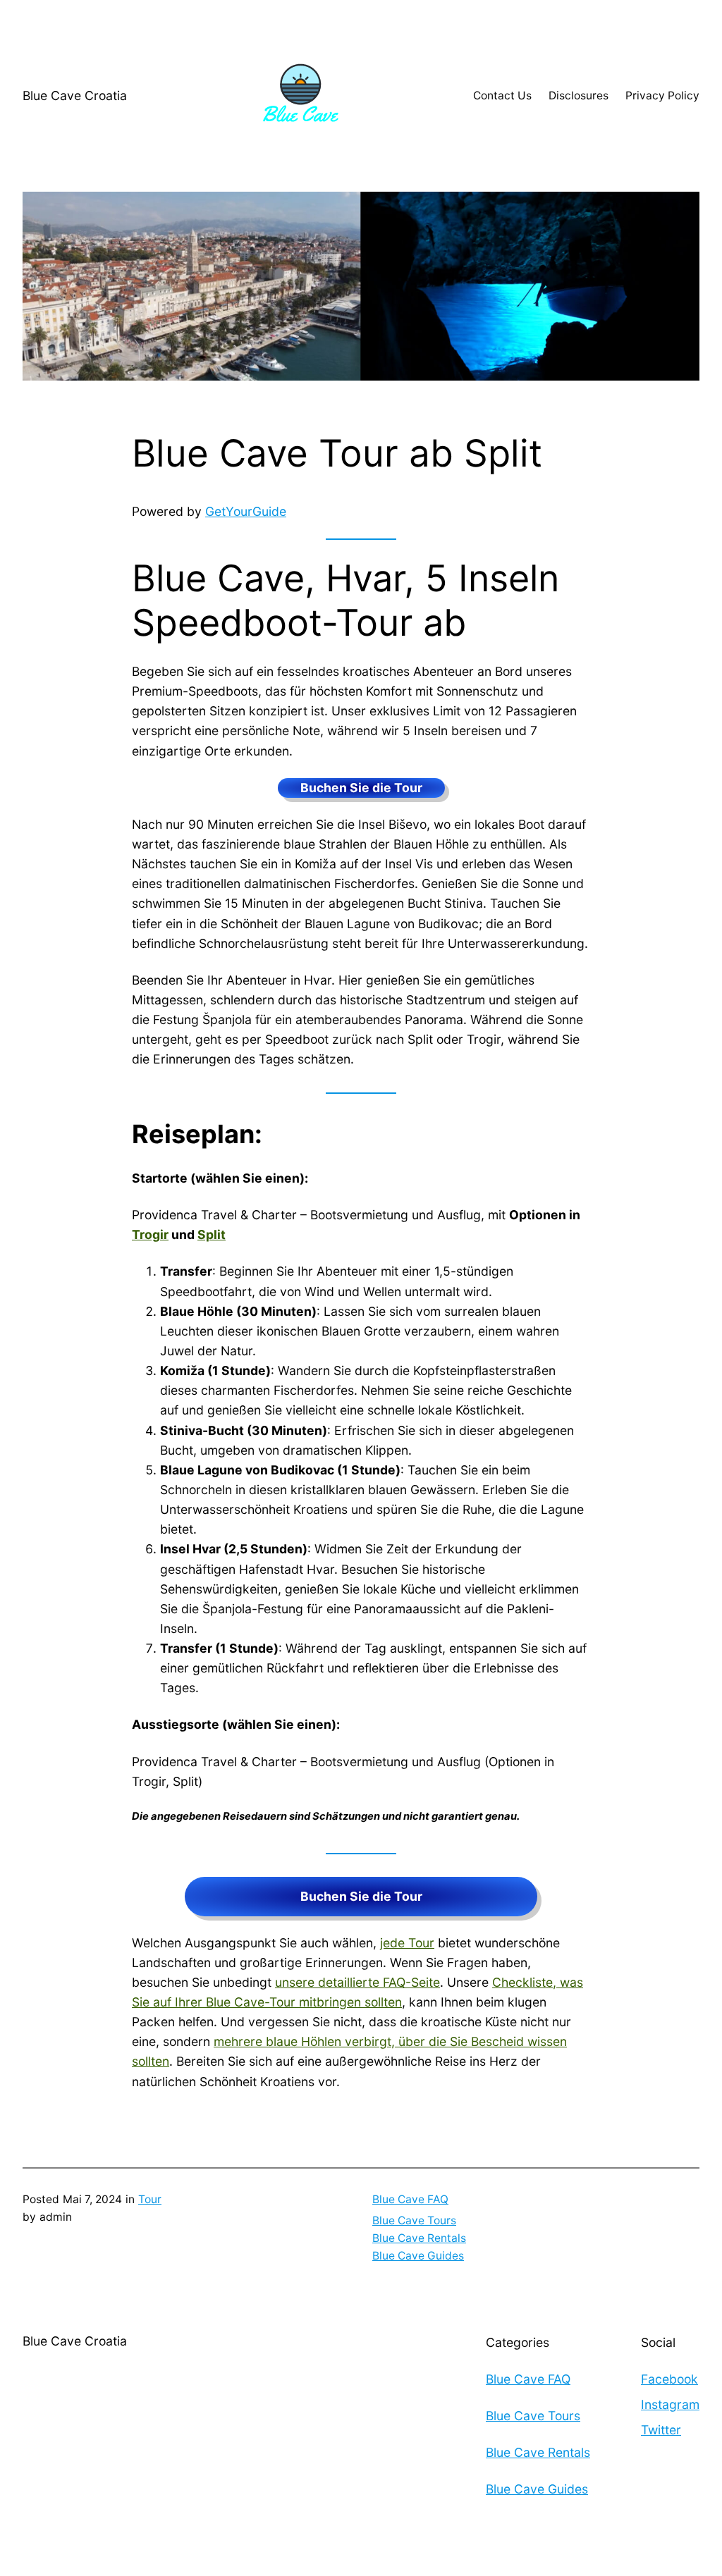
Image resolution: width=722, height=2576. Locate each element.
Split (212, 1234)
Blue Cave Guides (418, 2256)
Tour (150, 2199)
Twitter (661, 2430)
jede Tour (407, 1943)
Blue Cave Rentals (419, 2238)
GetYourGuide (246, 511)
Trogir (150, 1234)
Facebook (669, 2379)
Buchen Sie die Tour (361, 788)
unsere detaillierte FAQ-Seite (357, 1982)
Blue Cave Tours (414, 2220)
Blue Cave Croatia (75, 95)
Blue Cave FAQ (410, 2199)
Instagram (670, 2404)
